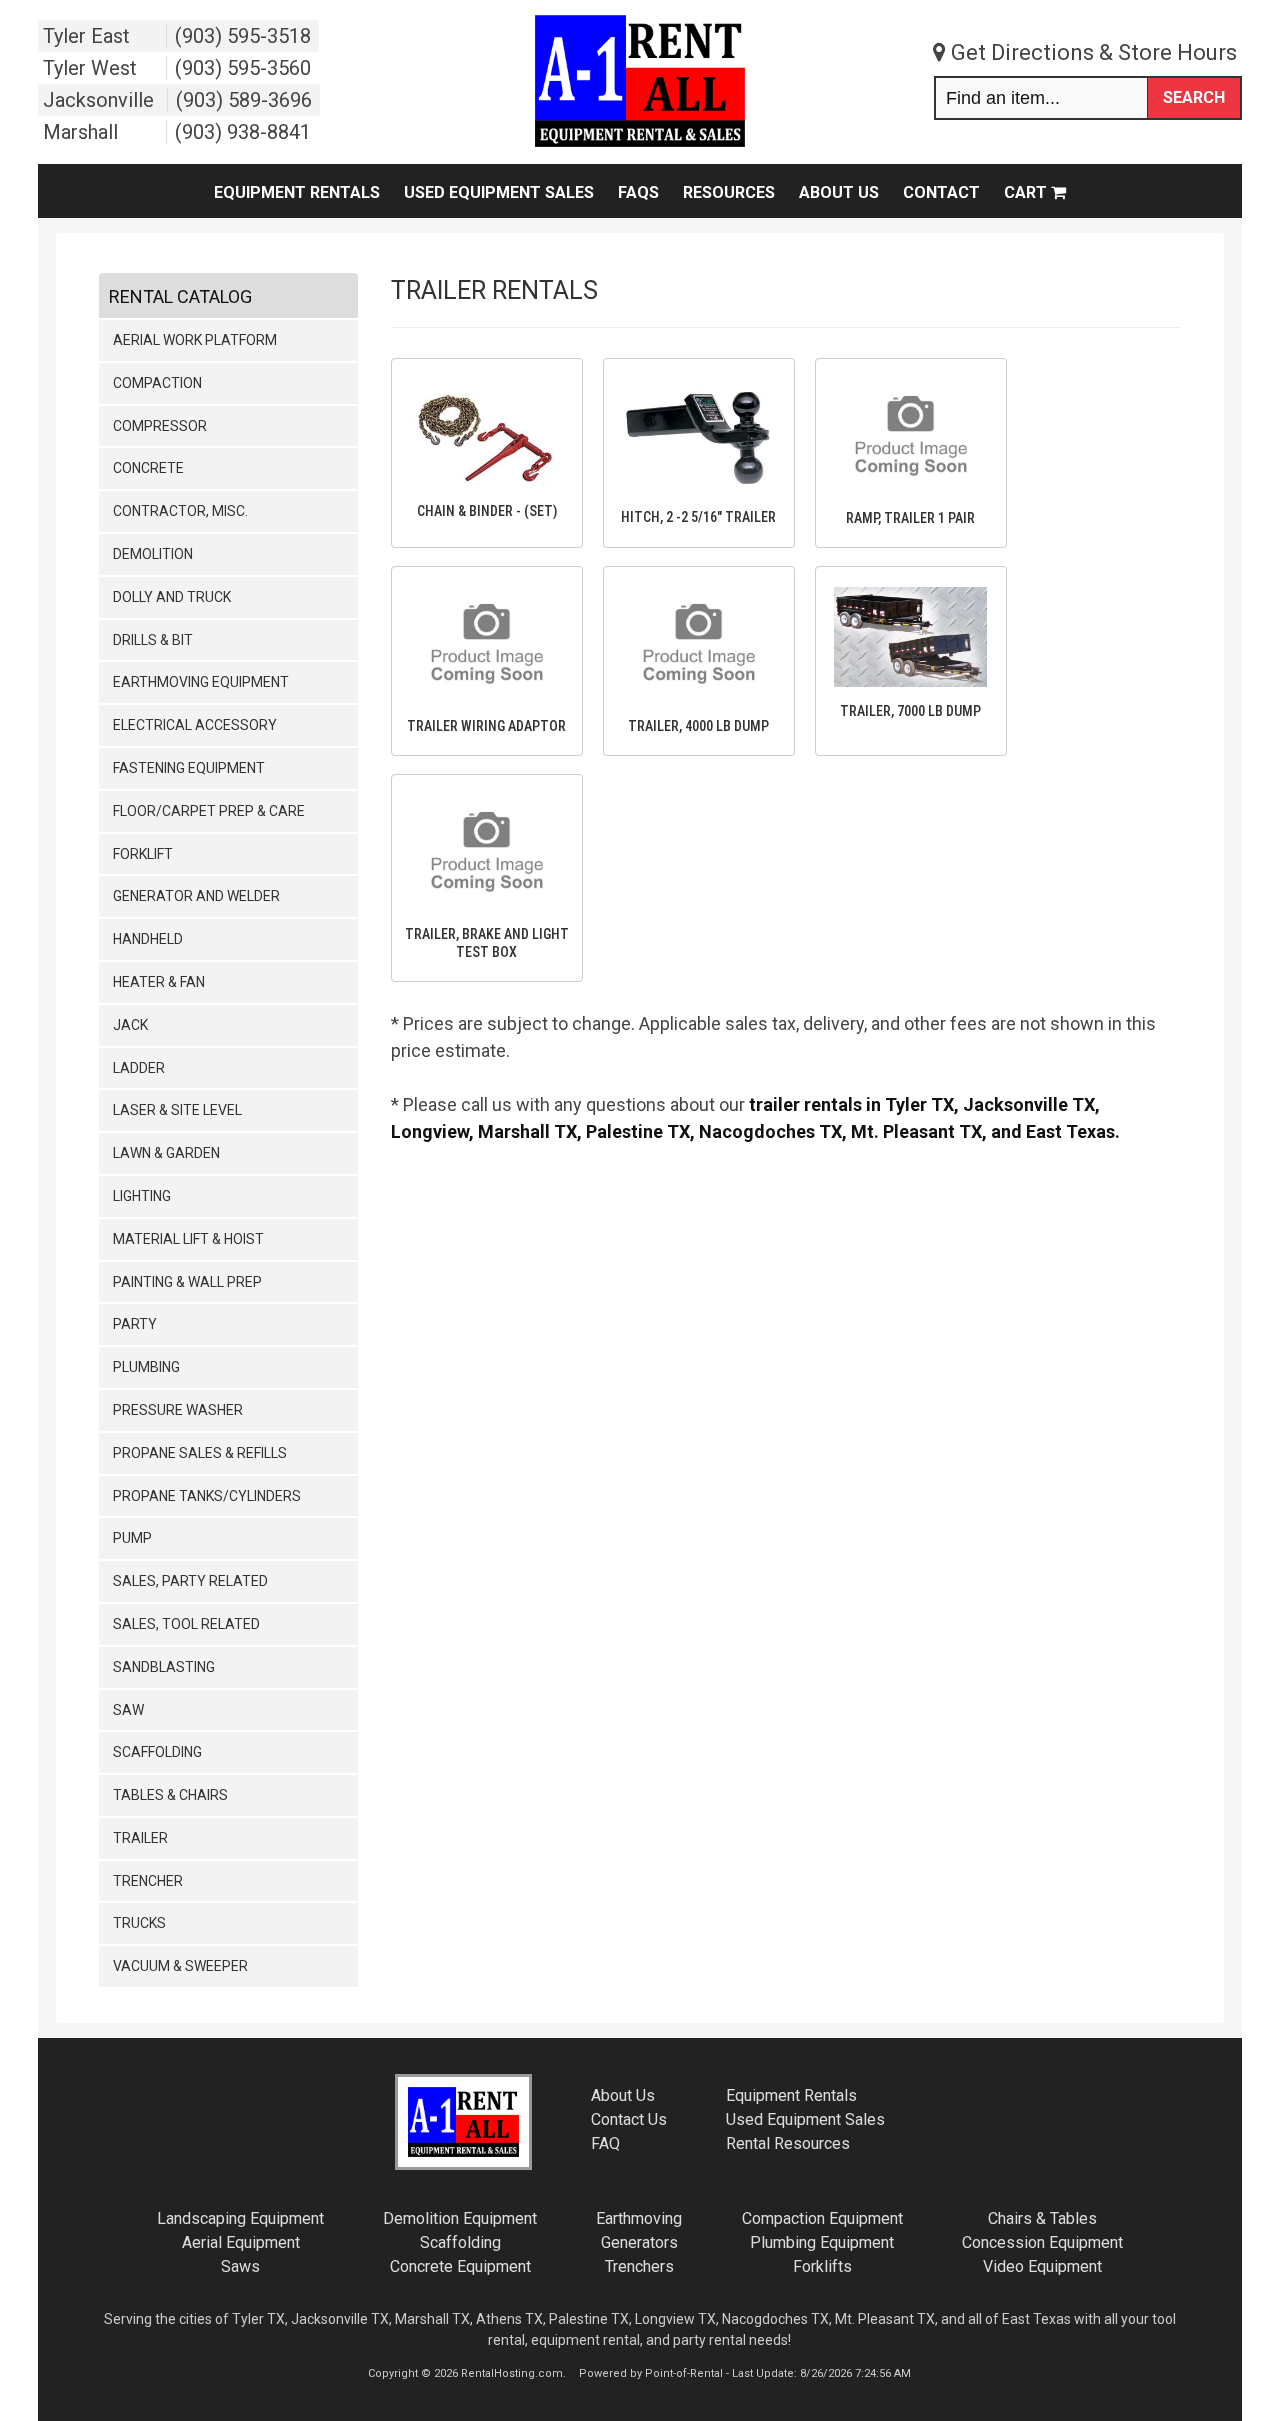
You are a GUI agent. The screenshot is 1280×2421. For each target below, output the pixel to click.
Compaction (157, 383)
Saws (240, 2266)
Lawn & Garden (166, 1153)
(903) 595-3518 (243, 36)
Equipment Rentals (297, 192)
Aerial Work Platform (195, 340)
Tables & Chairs (170, 1795)
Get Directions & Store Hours (1091, 52)
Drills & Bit (153, 640)
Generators (639, 2242)
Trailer (140, 1838)
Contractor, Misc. (180, 511)
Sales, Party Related (190, 1581)
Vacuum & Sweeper (180, 1966)
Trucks (139, 1923)
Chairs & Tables (1042, 2218)
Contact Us (629, 2119)
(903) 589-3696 (244, 100)
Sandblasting (164, 1667)
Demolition (153, 554)
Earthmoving (639, 2218)
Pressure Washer (178, 1410)
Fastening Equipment (189, 768)
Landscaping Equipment (240, 2218)
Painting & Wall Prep (187, 1282)
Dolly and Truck (172, 597)
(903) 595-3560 (243, 68)
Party (135, 1324)
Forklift (143, 854)
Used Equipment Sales (499, 192)
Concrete (148, 468)
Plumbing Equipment (822, 2242)
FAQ (605, 2143)
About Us (839, 192)
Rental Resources (788, 2143)
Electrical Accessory (195, 725)
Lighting (142, 1196)
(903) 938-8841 (243, 132)
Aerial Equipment (241, 2242)
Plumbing (146, 1367)
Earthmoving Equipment (201, 682)
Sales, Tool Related (186, 1624)
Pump (132, 1538)
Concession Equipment (1042, 2242)
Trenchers (639, 2266)
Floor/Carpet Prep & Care (209, 811)
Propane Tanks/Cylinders (207, 1496)
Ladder (139, 1068)
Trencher (148, 1881)
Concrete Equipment (460, 2266)
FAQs (638, 192)
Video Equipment (1042, 2266)
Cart (1027, 192)
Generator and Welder (196, 896)
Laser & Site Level (177, 1110)
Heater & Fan (159, 982)
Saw (128, 1710)
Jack (130, 1025)
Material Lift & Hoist (188, 1239)
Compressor (160, 426)
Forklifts (822, 2266)
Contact (941, 192)
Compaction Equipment (822, 2218)
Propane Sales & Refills (200, 1453)
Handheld (148, 939)
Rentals (791, 2095)
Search (1194, 97)
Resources (729, 192)
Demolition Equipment (460, 2218)
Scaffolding (157, 1752)
